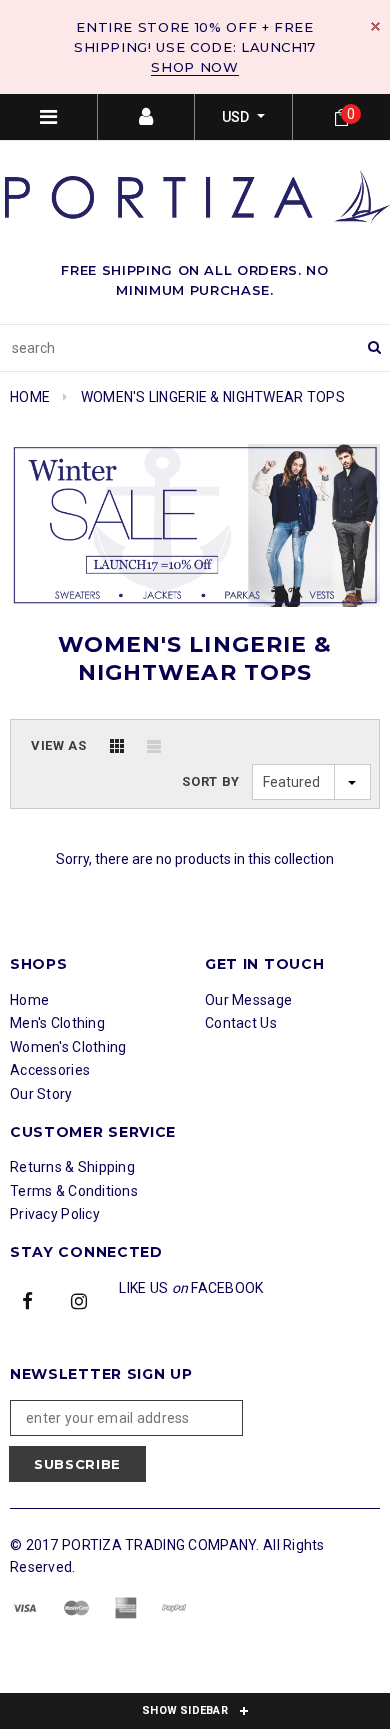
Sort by (211, 781)
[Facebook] (28, 1300)
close (375, 26)
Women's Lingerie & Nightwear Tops (213, 397)
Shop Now (194, 67)
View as (59, 745)
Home (30, 397)
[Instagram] (79, 1300)
